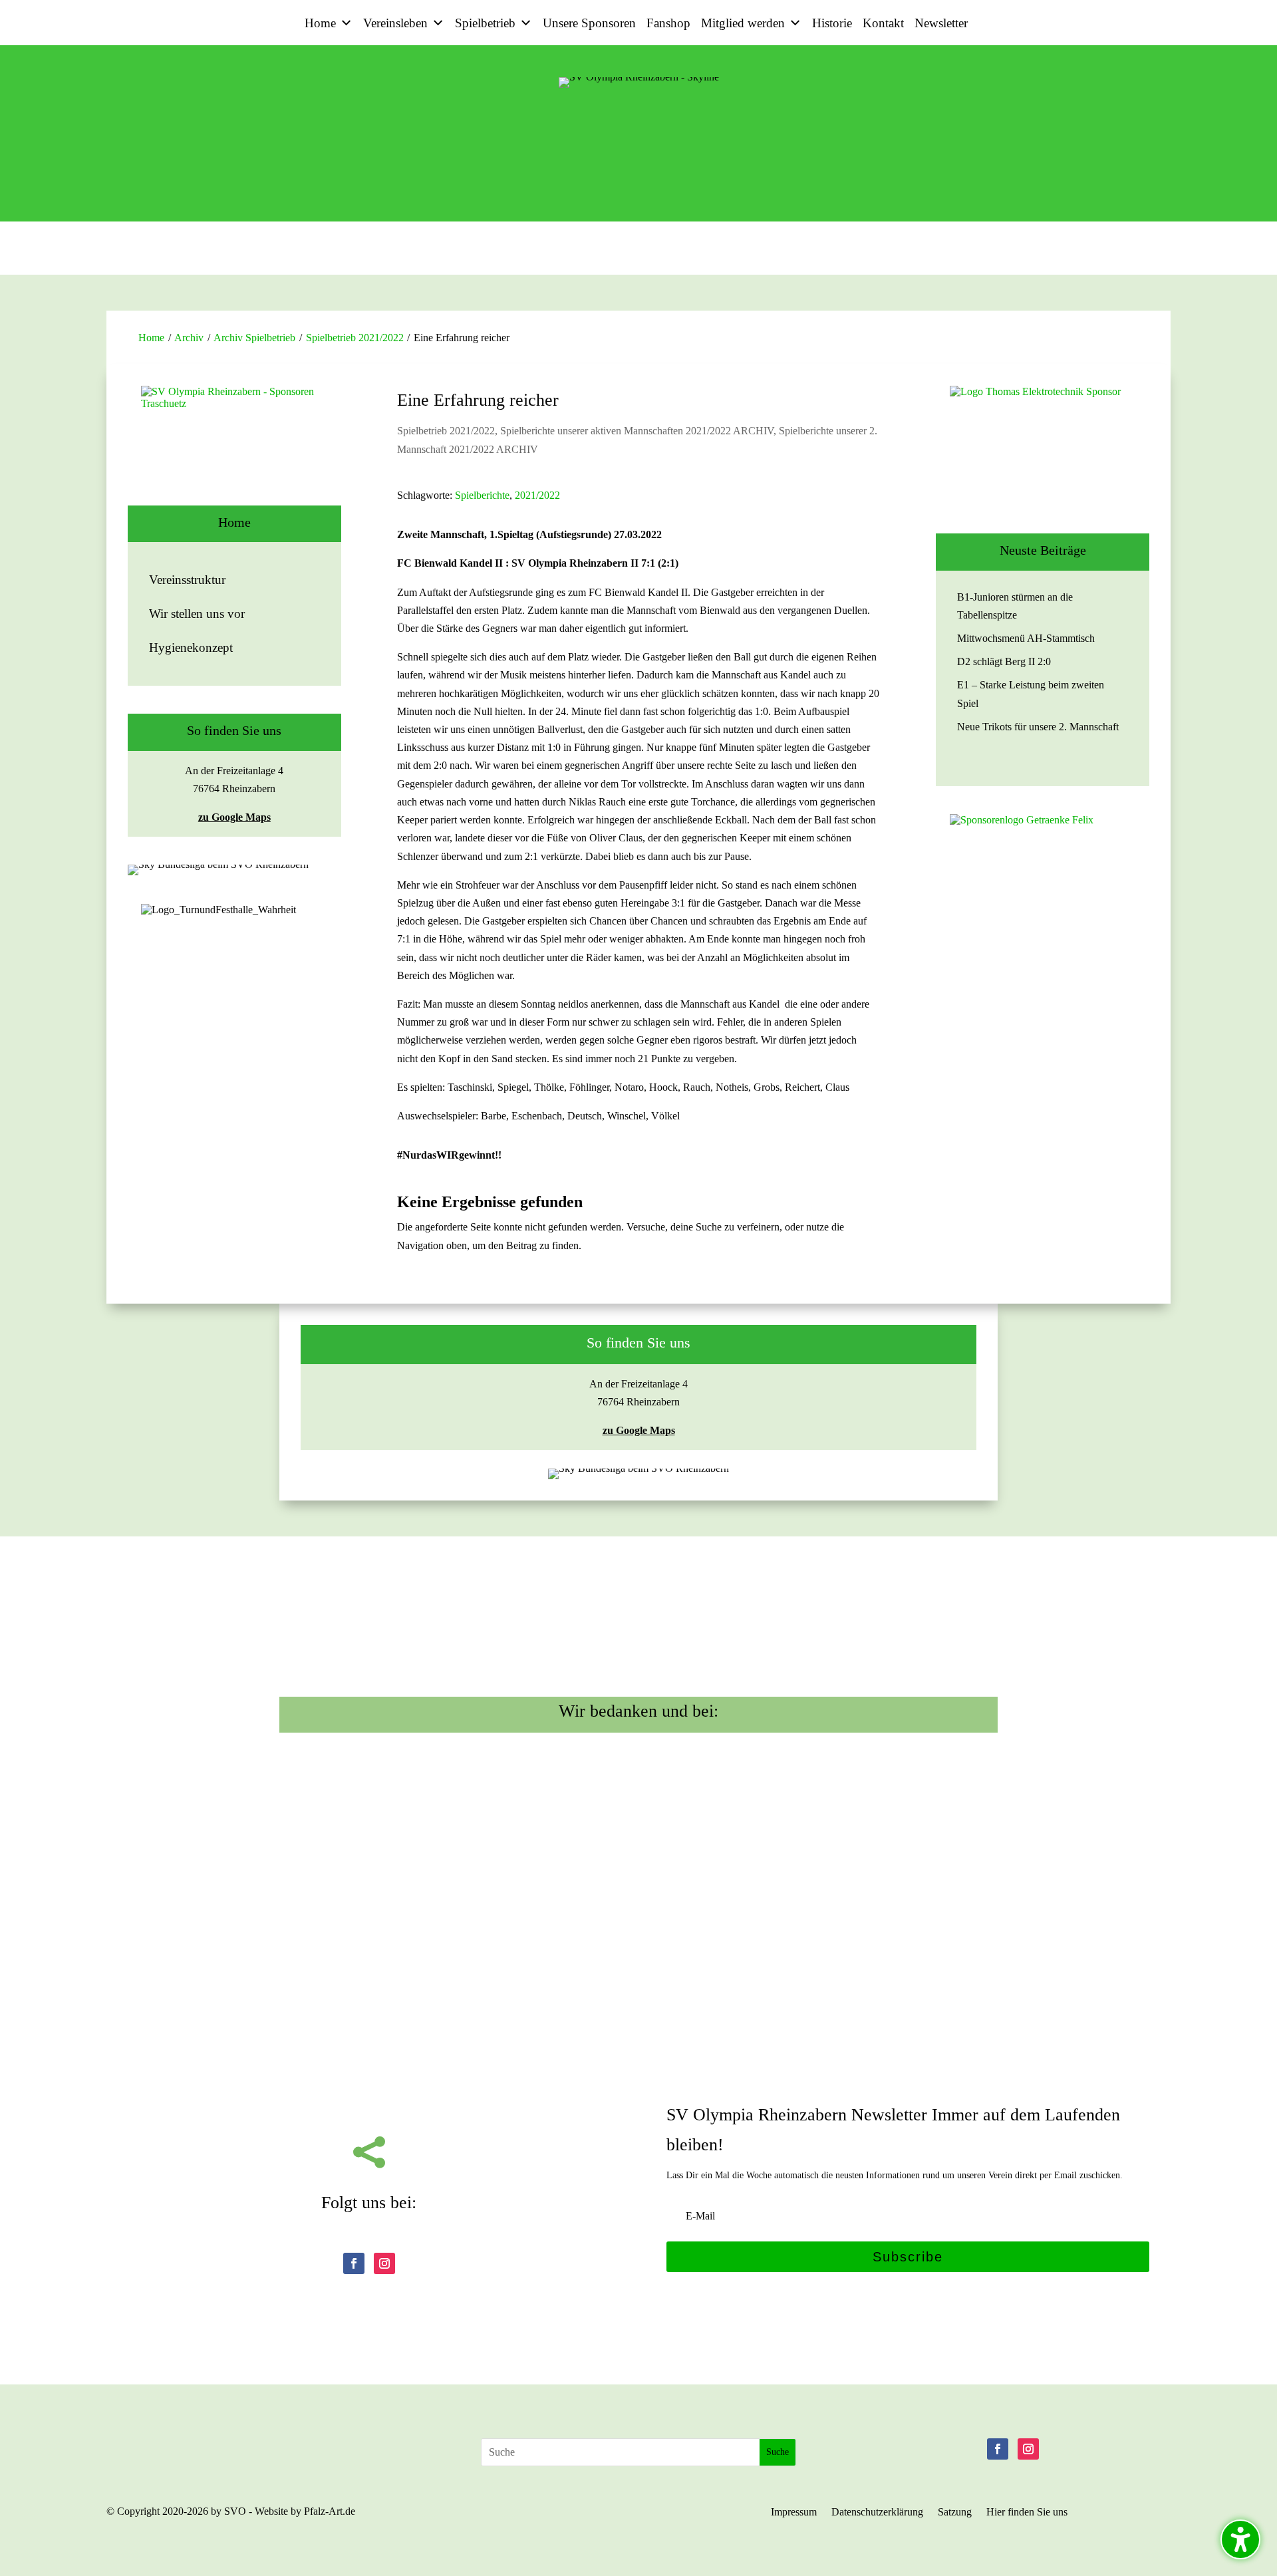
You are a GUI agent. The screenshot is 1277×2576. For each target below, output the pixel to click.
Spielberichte (482, 495)
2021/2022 (537, 495)
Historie (832, 23)
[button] (908, 2257)
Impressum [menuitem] (794, 2512)
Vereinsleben (395, 23)
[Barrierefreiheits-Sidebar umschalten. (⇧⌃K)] (1240, 2539)
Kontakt (883, 23)
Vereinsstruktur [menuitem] (187, 580)
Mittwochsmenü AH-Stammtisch (1026, 638)
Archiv (189, 338)
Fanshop (668, 23)
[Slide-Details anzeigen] (234, 446)
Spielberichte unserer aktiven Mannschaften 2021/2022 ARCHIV (637, 431)
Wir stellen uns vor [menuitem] (197, 614)
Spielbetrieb (485, 23)
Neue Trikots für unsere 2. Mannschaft (1038, 727)
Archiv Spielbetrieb (254, 338)
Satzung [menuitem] (955, 2512)
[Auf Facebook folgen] (354, 2263)
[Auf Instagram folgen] (384, 2263)
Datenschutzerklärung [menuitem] (877, 2512)
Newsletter (941, 23)
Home (320, 23)
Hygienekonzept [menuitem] (191, 647)
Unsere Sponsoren (589, 23)
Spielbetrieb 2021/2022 (355, 338)
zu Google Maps (234, 817)
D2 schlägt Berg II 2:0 (1004, 661)
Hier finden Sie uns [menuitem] (1027, 2512)
